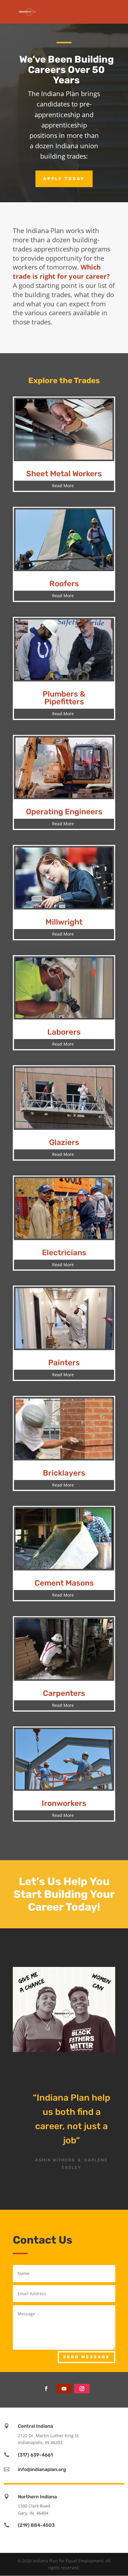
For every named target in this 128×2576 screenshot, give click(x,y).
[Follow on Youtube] (64, 2389)
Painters (64, 1363)
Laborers (64, 1032)
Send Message (86, 2357)
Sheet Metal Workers (64, 474)
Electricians (64, 1253)
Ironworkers (64, 1803)
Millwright (64, 922)
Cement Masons (64, 1583)
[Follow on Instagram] (82, 2389)
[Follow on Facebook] (46, 2389)
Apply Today (64, 179)
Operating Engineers (64, 812)
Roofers (64, 584)
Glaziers (64, 1142)
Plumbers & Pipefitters (64, 698)
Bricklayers (64, 1473)
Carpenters (64, 1693)
